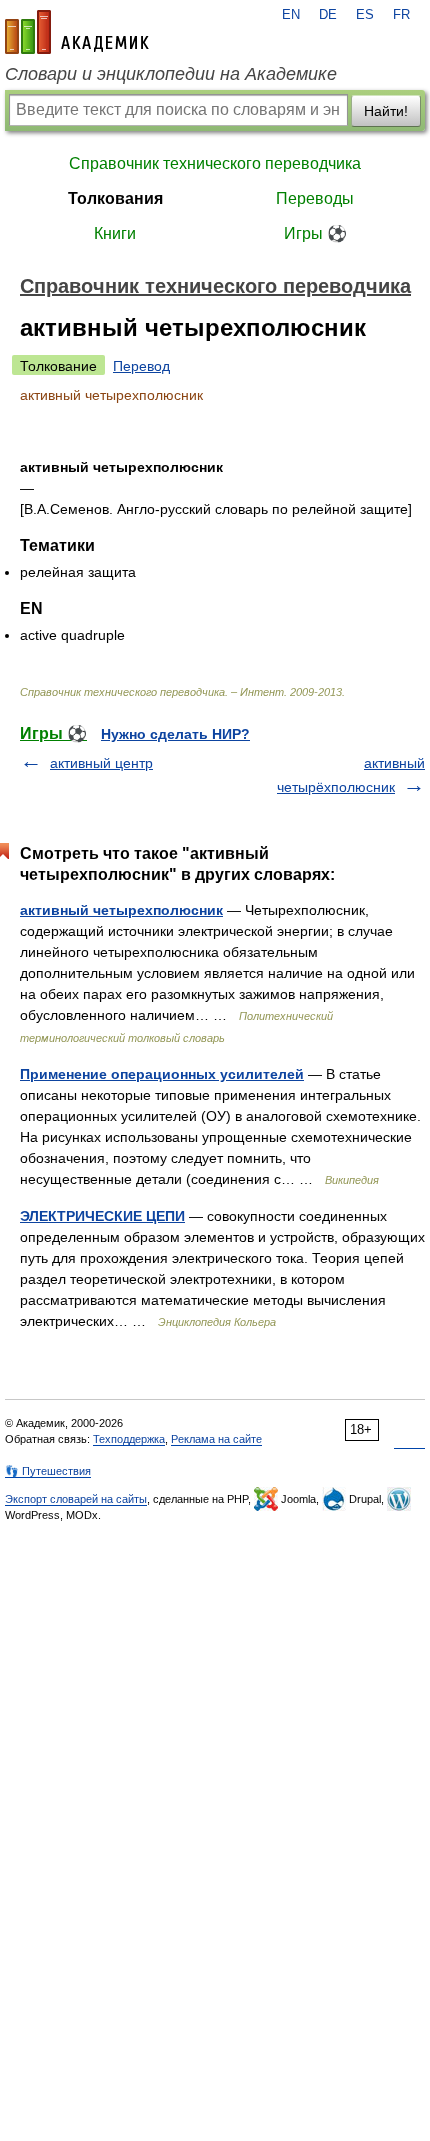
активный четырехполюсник (121, 910)
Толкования (115, 198)
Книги (115, 233)
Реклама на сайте (216, 1439)
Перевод (141, 366)
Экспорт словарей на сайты (76, 1499)
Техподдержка (129, 1439)
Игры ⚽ (315, 233)
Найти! (386, 111)
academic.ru (77, 32)
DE (328, 15)
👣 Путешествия (48, 1471)
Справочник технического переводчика (215, 163)
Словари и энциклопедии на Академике (171, 74)
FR (401, 15)
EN (291, 15)
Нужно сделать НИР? (175, 734)
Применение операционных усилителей (162, 1074)
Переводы (315, 198)
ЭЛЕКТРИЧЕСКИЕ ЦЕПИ (102, 1216)
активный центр (101, 763)
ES (365, 15)
